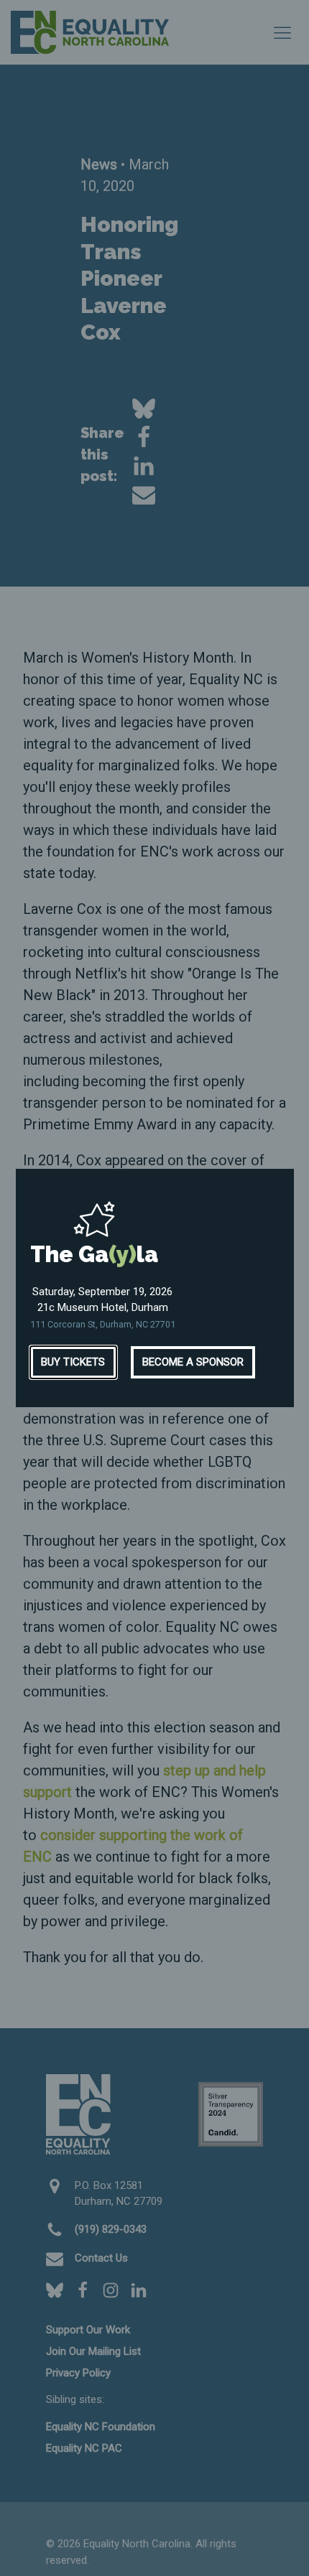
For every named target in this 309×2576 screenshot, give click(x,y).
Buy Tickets (73, 1362)
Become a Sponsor (193, 1362)
